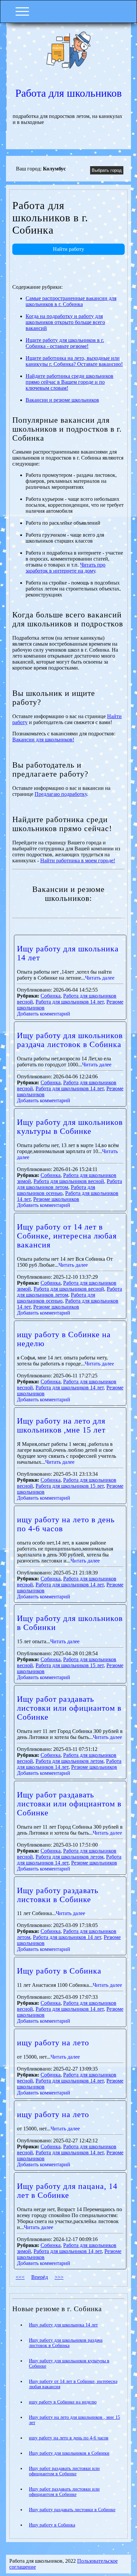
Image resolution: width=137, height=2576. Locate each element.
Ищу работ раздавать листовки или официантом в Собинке (69, 1708)
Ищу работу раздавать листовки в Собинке (58, 1895)
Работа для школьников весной (69, 1181)
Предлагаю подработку (61, 794)
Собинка (51, 996)
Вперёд (40, 2277)
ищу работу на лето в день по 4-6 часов (69, 2438)
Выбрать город (107, 170)
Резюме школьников (56, 1199)
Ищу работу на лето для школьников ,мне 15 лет (61, 1425)
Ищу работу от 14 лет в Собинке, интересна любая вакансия (67, 1236)
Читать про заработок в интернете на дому (66, 568)
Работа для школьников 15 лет (70, 1486)
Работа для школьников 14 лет (70, 1002)
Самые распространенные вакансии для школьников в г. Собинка (71, 301)
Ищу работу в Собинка (59, 1971)
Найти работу (68, 249)
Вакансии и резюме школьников (62, 400)
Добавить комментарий (44, 1014)
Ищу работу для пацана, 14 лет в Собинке (67, 2191)
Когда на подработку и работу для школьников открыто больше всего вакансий (65, 322)
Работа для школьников (68, 93)
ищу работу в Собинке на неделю (63, 2402)
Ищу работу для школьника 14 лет (63, 2325)
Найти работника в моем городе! (78, 860)
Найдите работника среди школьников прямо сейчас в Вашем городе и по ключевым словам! (69, 382)
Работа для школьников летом (69, 1761)
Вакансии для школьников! (43, 740)
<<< (20, 2277)
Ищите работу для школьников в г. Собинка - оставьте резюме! (65, 343)
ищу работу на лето (53, 2043)
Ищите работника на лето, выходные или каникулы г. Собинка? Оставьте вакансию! (74, 361)
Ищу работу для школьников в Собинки (69, 2453)
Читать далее (100, 978)
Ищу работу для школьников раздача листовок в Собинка (70, 1040)
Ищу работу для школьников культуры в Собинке (70, 1127)
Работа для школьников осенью (56, 1190)
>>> (59, 2277)
